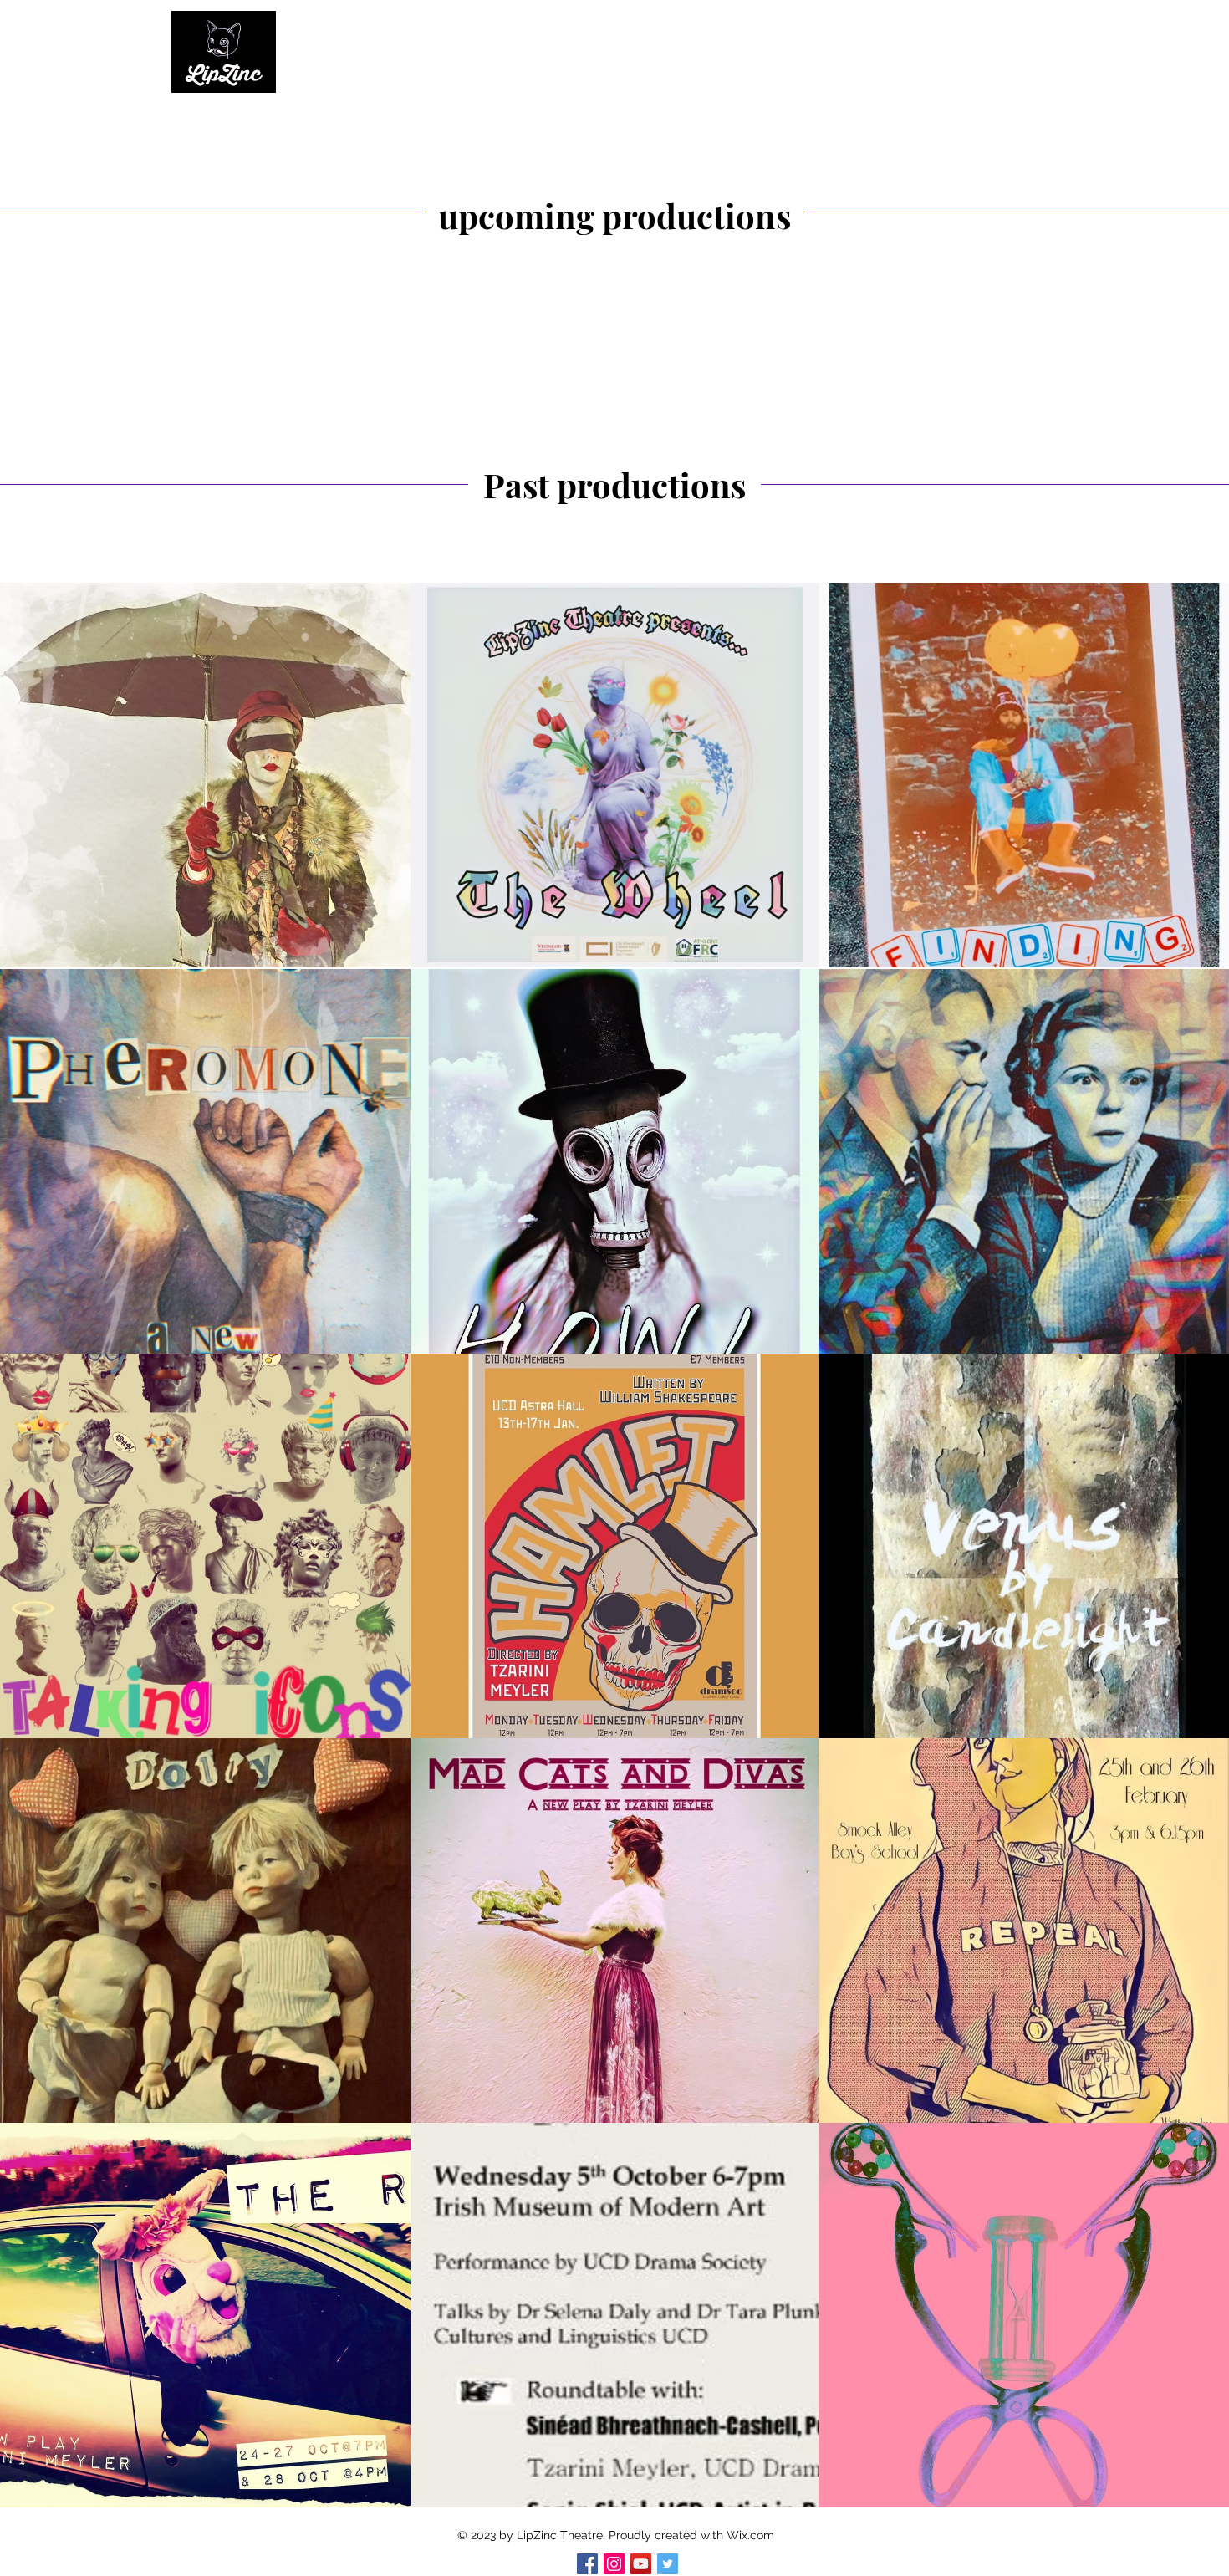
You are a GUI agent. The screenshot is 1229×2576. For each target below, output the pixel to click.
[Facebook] (587, 2564)
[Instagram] (614, 2564)
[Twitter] (668, 2564)
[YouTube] (641, 2564)
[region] (964, 775)
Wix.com (750, 2535)
